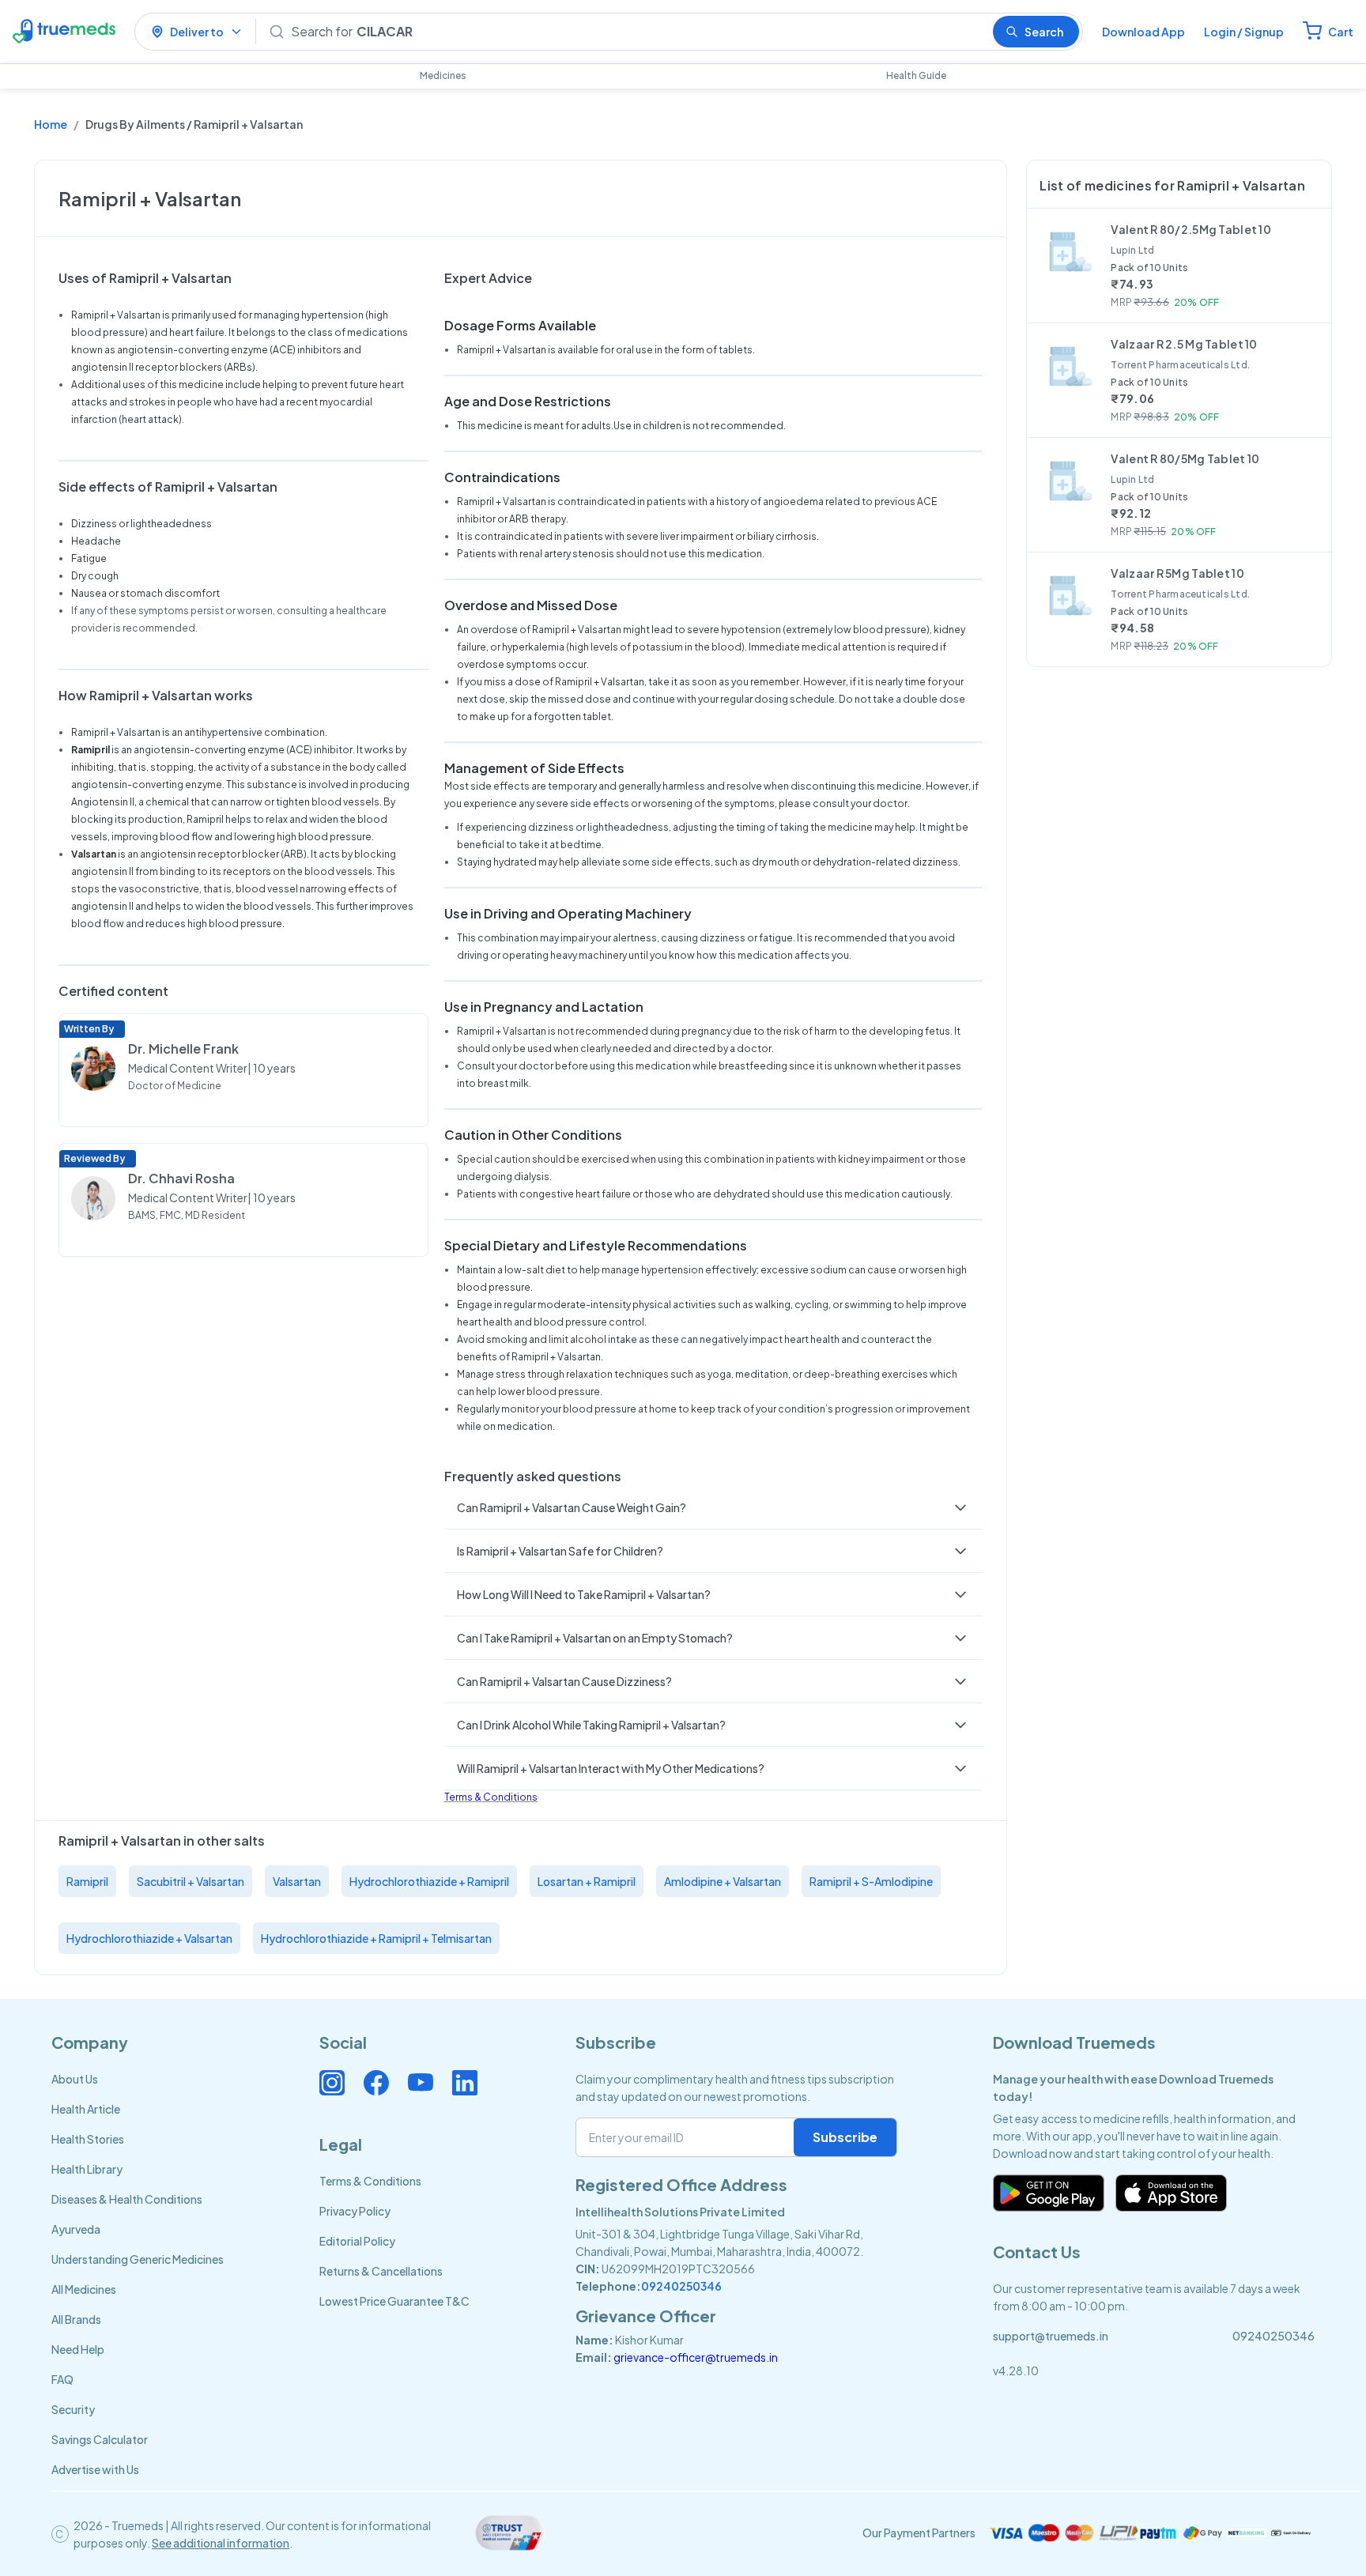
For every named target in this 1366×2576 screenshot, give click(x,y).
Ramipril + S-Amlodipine (871, 1881)
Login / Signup (1244, 32)
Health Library (87, 2169)
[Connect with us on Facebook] (376, 2083)
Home (51, 124)
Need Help (78, 2349)
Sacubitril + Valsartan (191, 1881)
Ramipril (87, 1881)
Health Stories (88, 2139)
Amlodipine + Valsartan (723, 1881)
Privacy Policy (355, 2211)
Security (73, 2409)
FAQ (62, 2379)
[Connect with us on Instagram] (332, 2083)
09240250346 (681, 2286)
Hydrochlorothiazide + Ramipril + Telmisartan (376, 1938)
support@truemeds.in (1051, 2336)
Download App (1143, 32)
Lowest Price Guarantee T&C (394, 2301)
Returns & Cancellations (381, 2271)
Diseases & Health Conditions (127, 2199)
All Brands (76, 2319)
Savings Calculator (100, 2439)
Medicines (443, 75)
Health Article (86, 2109)
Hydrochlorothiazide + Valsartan (149, 1938)
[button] (714, 1507)
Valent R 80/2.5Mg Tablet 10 (1191, 229)
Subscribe (845, 2137)
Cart (1341, 32)
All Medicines (84, 2289)
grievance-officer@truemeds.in (696, 2357)
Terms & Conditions (491, 1797)
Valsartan (297, 1881)
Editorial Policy (357, 2241)
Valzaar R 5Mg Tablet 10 (1177, 573)
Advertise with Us (95, 2469)
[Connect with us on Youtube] (421, 2083)
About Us (75, 2079)
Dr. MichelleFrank (183, 1049)
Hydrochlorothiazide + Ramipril (429, 1881)
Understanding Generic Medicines (138, 2259)
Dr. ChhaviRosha (181, 1178)
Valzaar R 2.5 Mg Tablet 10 (1184, 344)
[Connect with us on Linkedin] (465, 2083)
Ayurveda (76, 2229)
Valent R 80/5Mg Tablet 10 (1185, 458)
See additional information (221, 2543)
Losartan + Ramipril (587, 1881)
